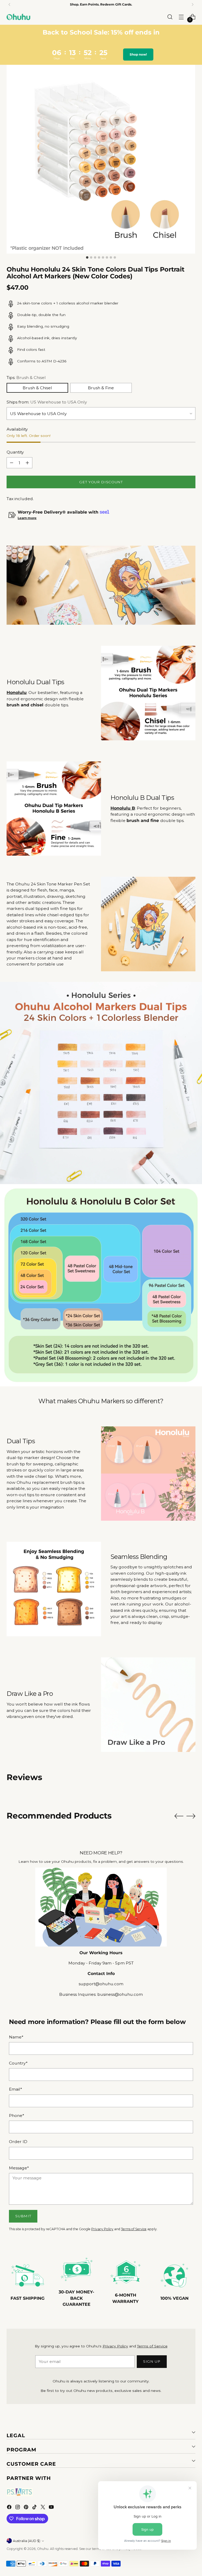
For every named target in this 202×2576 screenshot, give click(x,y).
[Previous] (9, 4)
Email (16, 2089)
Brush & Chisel (37, 388)
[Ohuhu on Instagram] (18, 2508)
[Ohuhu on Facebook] (10, 2508)
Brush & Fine (101, 388)
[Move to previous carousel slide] (179, 1816)
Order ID (18, 2142)
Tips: (26, 378)
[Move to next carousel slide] (191, 1816)
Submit (23, 2216)
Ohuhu (43, 2549)
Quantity (15, 452)
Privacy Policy (102, 2229)
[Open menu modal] (181, 17)
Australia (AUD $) (27, 2541)
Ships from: (47, 402)
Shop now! (138, 54)
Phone (17, 2116)
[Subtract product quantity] (12, 463)
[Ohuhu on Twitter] (43, 2508)
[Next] (193, 4)
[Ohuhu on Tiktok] (35, 2508)
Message (19, 2168)
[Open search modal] (170, 17)
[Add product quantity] (27, 463)
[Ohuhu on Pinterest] (27, 2508)
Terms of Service (134, 2229)
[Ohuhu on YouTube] (52, 2508)
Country (18, 2063)
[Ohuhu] (18, 17)
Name (16, 2037)
